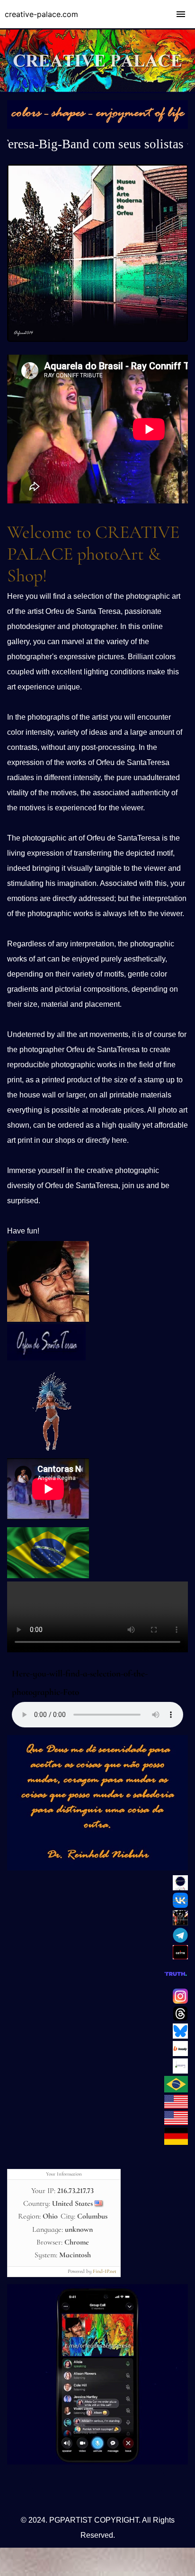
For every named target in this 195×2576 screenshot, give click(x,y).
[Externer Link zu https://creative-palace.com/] (176, 2123)
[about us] (48, 1319)
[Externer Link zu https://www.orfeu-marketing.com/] (176, 2142)
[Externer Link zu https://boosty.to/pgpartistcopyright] (180, 2054)
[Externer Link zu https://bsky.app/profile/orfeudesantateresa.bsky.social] (180, 2036)
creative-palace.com (41, 14)
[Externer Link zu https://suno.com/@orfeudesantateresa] (47, 1454)
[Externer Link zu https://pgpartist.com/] (176, 2106)
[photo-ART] (97, 127)
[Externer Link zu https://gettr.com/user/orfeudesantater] (180, 1957)
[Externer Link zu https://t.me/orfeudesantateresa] (97, 2462)
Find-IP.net (105, 2271)
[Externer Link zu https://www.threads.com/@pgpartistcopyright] (180, 2019)
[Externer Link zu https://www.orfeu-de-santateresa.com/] (176, 2090)
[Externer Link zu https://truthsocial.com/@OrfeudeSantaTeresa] (176, 1984)
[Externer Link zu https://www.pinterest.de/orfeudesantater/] (180, 1888)
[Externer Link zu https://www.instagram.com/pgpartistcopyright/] (180, 2001)
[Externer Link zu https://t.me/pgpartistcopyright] (180, 1940)
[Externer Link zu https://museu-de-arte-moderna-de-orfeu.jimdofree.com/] (97, 340)
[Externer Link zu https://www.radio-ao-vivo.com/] (48, 1576)
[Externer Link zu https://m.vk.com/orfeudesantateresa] (180, 1905)
